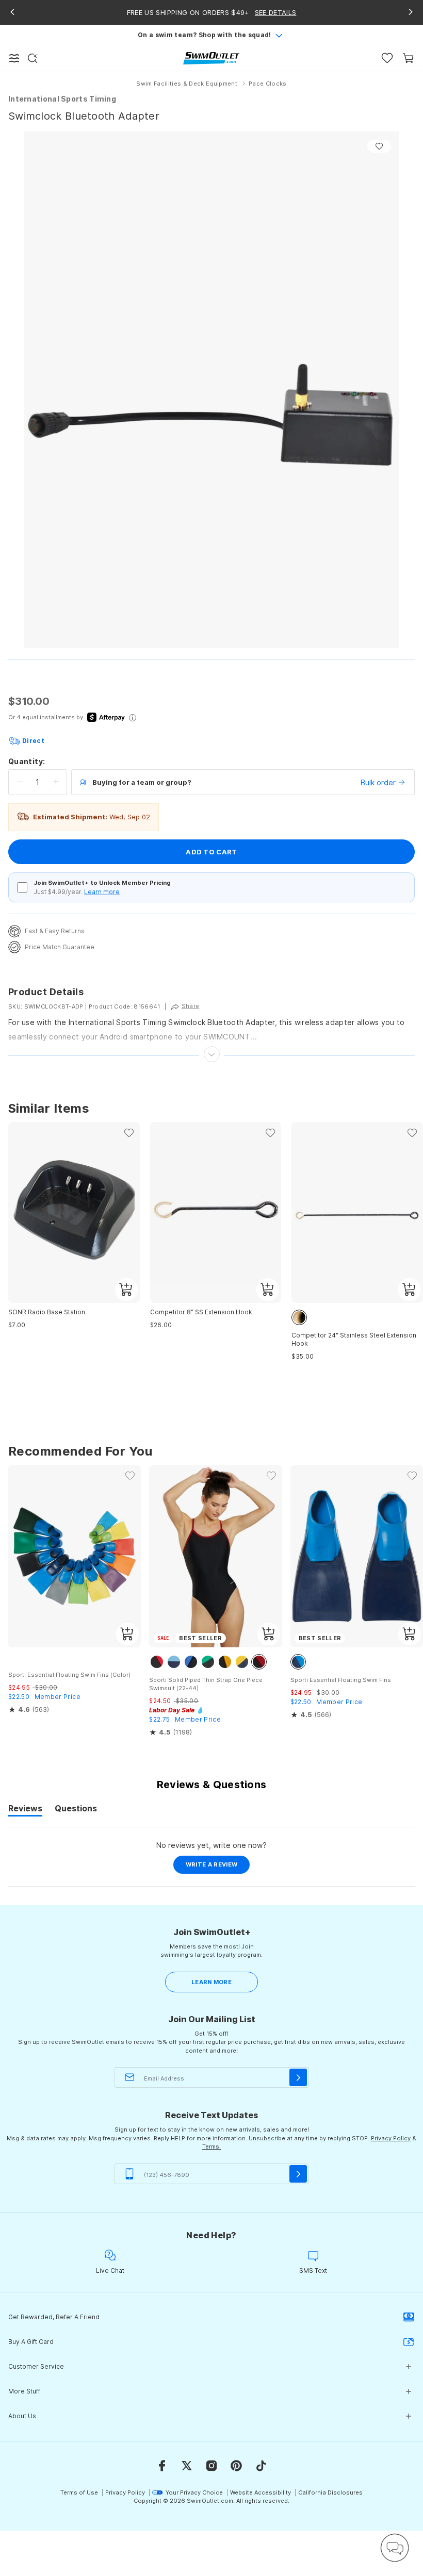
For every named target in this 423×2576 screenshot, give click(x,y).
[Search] (32, 58)
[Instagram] (211, 2466)
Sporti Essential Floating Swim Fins (341, 1680)
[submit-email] (298, 2077)
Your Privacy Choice (194, 2492)
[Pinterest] (236, 2466)
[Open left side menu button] (14, 58)
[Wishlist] (387, 58)
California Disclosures (330, 2492)
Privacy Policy (391, 2138)
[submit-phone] (298, 2174)
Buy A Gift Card (31, 2342)
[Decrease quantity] (20, 782)
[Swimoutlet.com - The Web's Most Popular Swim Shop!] (211, 57)
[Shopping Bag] (408, 58)
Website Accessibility (261, 2492)
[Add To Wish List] (379, 146)
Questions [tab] (76, 1810)
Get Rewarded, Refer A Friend (54, 2317)
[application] (395, 2548)
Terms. (211, 2146)
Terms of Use (79, 2492)
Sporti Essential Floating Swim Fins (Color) (69, 1675)
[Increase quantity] (56, 782)
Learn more (102, 892)
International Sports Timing (62, 99)
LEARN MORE (211, 1982)
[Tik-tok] (261, 2466)
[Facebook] (162, 2466)
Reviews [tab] (25, 1810)
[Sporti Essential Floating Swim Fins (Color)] (75, 1556)
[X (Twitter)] (187, 2466)
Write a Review (218, 1867)
